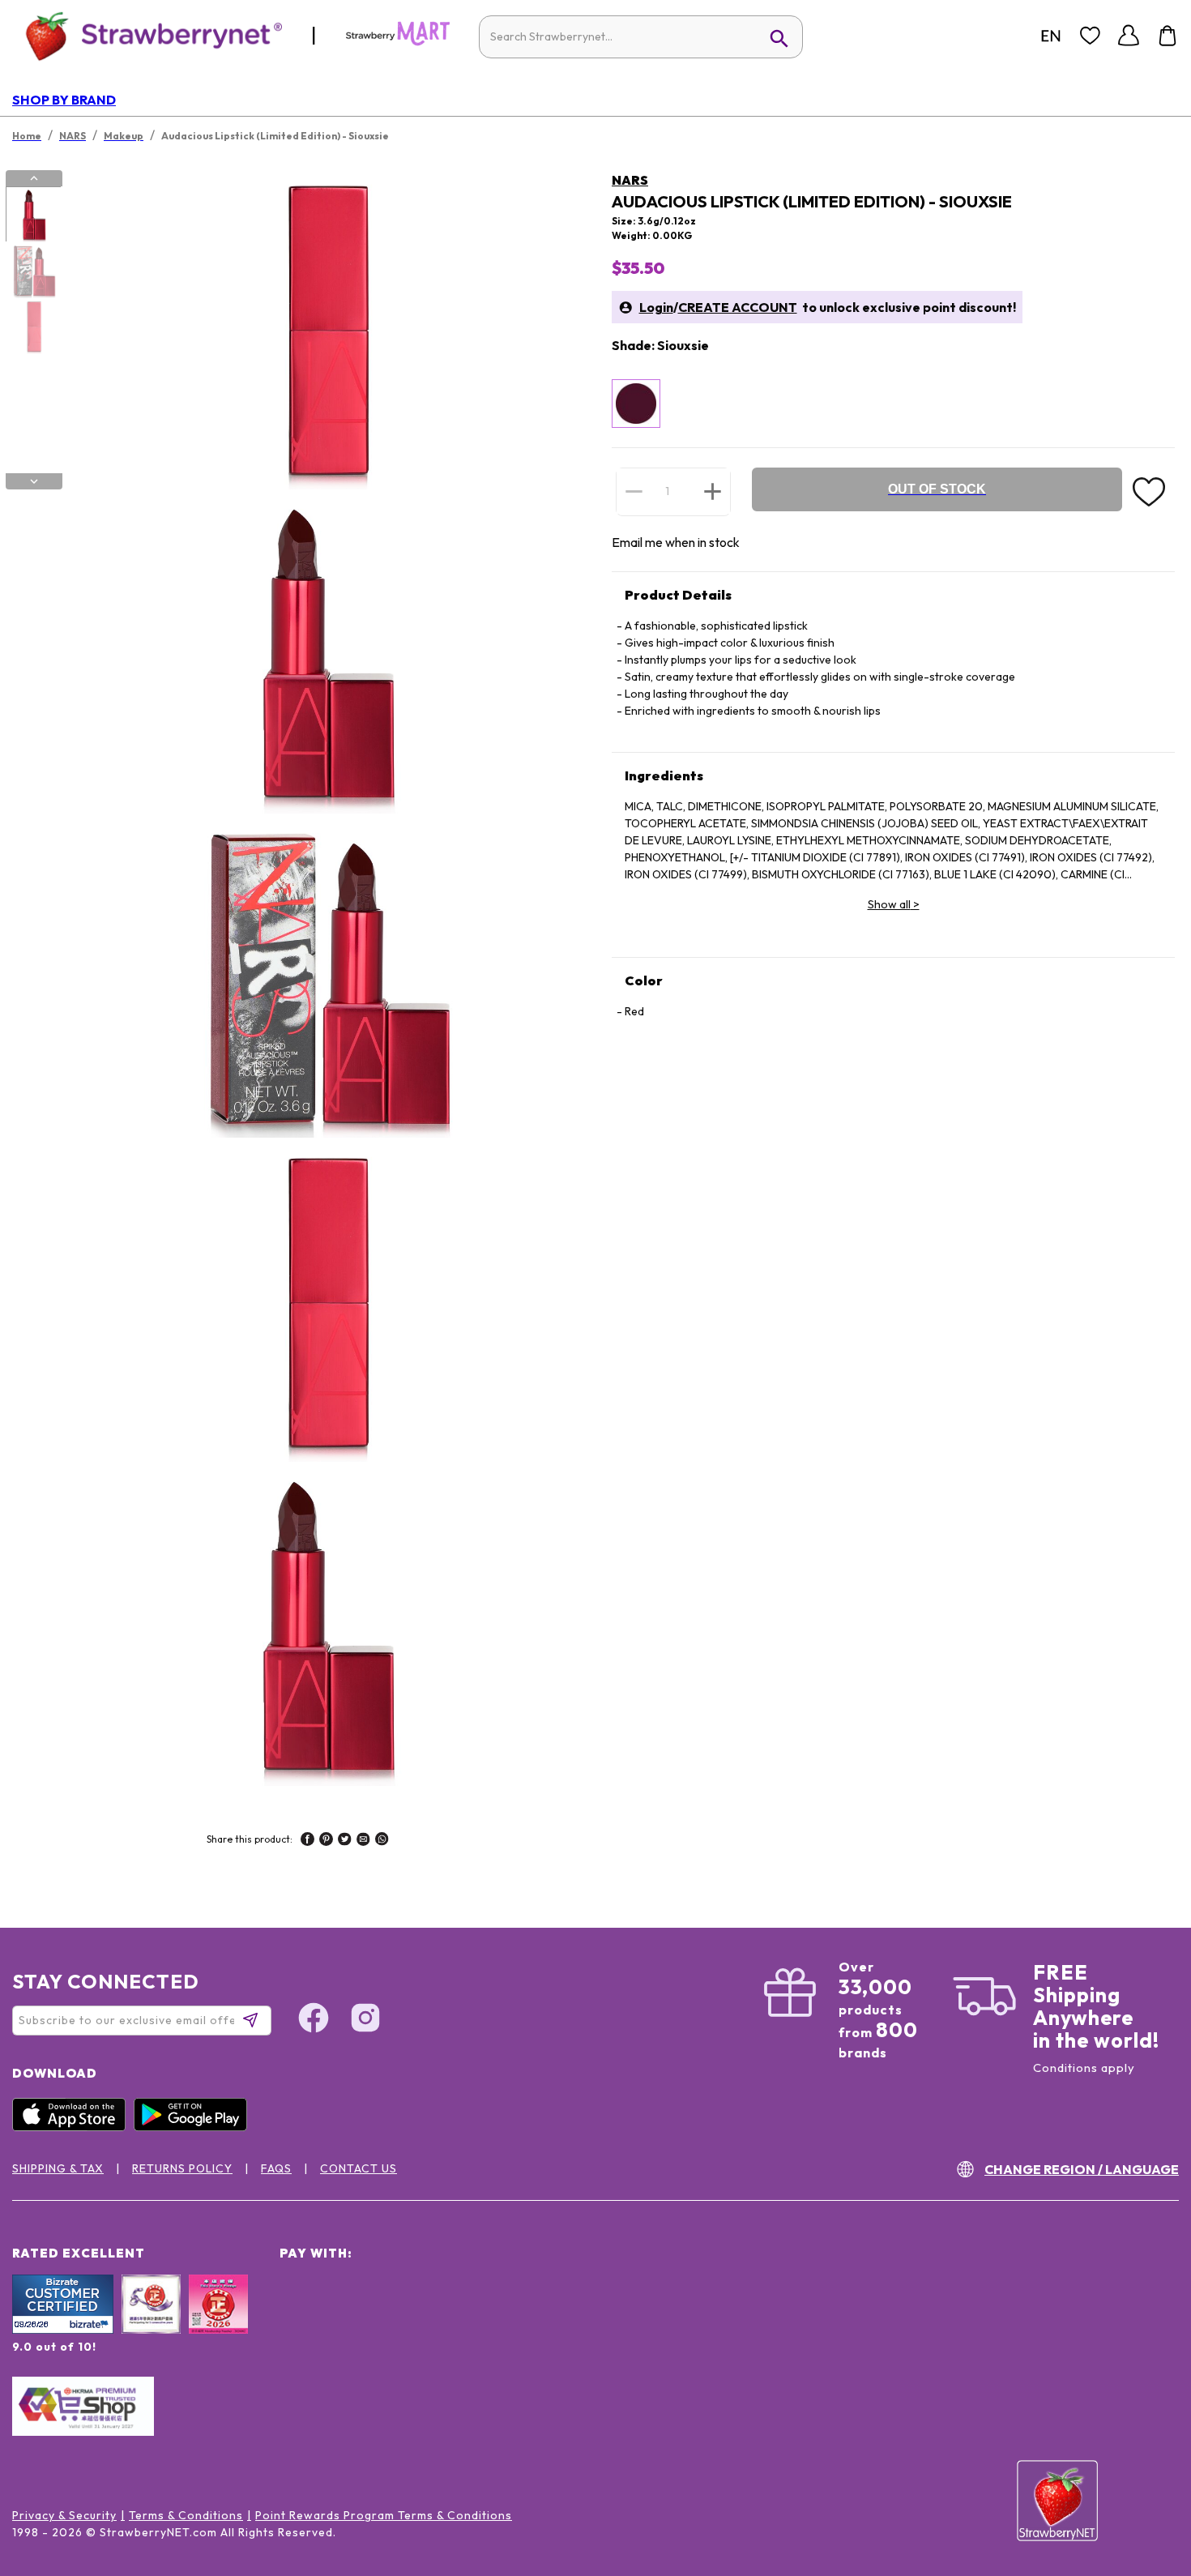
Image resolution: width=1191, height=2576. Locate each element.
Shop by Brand (64, 100)
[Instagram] (365, 2020)
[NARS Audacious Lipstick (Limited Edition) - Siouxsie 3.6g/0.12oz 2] (33, 271)
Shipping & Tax (58, 2168)
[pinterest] (326, 1841)
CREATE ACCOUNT (738, 307)
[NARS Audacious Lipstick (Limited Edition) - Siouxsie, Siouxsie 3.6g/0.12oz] (636, 404)
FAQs (276, 2168)
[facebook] (307, 1841)
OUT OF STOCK (937, 489)
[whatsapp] (382, 1841)
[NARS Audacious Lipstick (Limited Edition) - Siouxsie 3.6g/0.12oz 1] (33, 215)
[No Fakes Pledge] (218, 2322)
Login (656, 307)
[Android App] (194, 2127)
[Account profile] (1129, 36)
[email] (363, 1841)
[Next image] (34, 481)
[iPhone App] (73, 2127)
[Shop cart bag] (1168, 36)
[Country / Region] (1051, 36)
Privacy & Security (64, 2515)
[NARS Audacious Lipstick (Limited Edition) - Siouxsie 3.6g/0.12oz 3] (33, 327)
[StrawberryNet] (147, 35)
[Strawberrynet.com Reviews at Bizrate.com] (63, 2330)
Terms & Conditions (186, 2515)
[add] (713, 491)
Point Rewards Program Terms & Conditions (384, 2515)
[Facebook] (314, 2020)
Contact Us (359, 2168)
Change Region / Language (1082, 2169)
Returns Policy (182, 2168)
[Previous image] (34, 178)
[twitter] (345, 1841)
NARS (630, 180)
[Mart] (398, 42)
